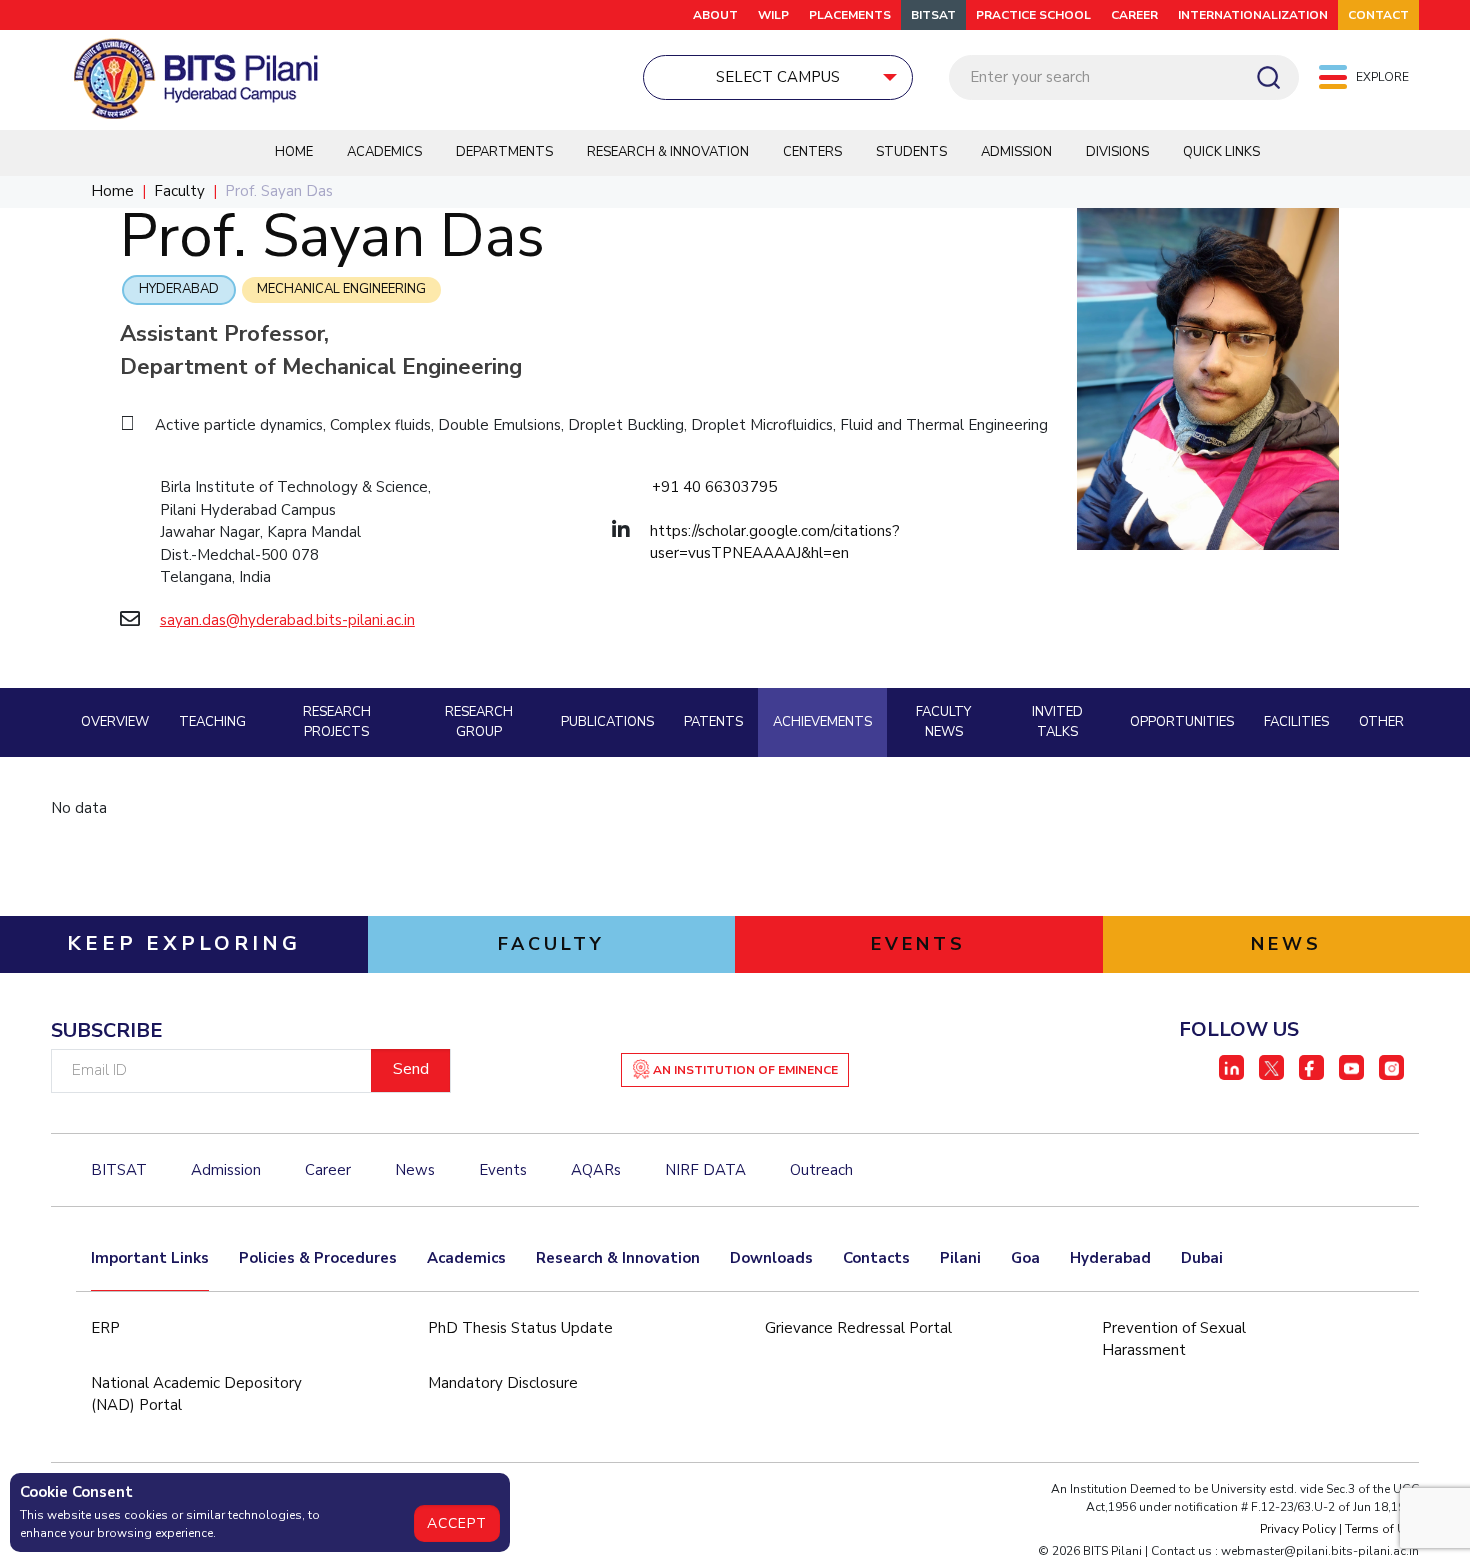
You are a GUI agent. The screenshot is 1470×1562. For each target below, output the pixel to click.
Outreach (821, 1170)
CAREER (1134, 15)
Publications (607, 722)
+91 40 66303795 (714, 487)
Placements (850, 15)
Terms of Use (1382, 1529)
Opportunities (1182, 722)
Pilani (960, 1258)
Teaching (212, 722)
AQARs (596, 1170)
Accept (457, 1523)
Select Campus (778, 77)
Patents (713, 722)
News (415, 1170)
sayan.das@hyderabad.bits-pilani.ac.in (287, 620)
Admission (1016, 152)
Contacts (876, 1258)
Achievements (822, 722)
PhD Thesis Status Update (520, 1328)
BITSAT (933, 15)
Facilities (1296, 722)
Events (503, 1170)
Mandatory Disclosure (503, 1383)
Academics (384, 152)
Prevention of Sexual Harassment (1174, 1339)
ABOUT (715, 15)
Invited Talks (1057, 722)
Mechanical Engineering (341, 289)
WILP (773, 15)
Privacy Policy (1298, 1529)
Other (1381, 722)
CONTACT (1378, 15)
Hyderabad (179, 289)
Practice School (1033, 15)
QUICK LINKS (1221, 152)
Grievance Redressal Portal (858, 1328)
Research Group (479, 722)
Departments (504, 152)
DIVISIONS (1117, 152)
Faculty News (943, 722)
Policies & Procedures (318, 1258)
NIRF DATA (705, 1170)
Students (911, 152)
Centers (812, 152)
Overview (115, 722)
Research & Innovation (668, 152)
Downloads (771, 1258)
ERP (105, 1328)
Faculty (179, 191)
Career (328, 1170)
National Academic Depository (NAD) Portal (196, 1394)
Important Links (150, 1258)
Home (294, 152)
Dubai (1202, 1258)
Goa (1025, 1258)
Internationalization (1253, 15)
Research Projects (337, 722)
